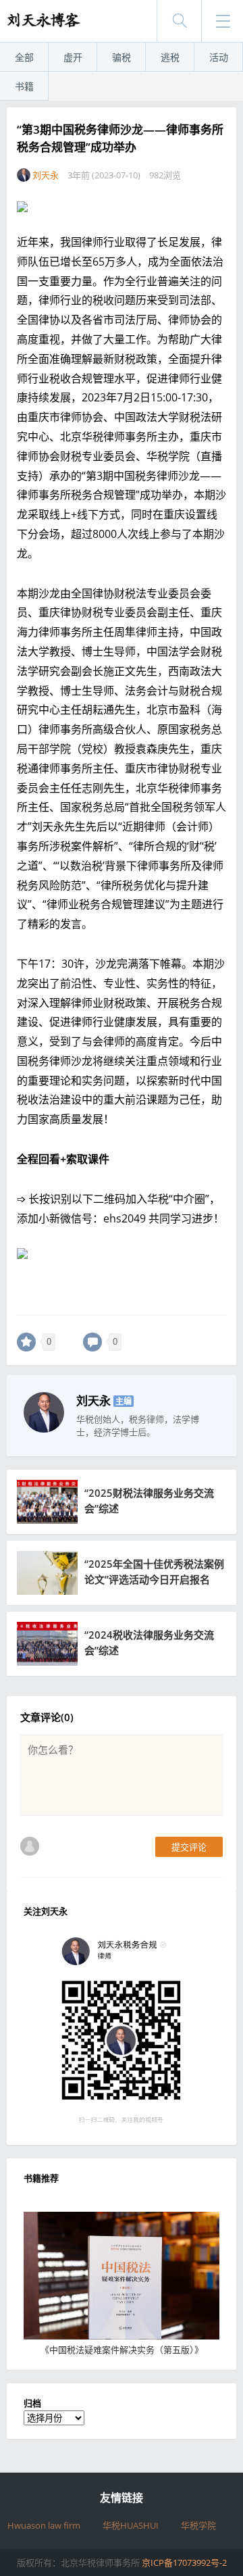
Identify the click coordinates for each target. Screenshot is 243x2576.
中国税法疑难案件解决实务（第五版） (122, 2350)
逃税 (170, 57)
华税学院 (198, 2525)
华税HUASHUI (131, 2525)
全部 (24, 57)
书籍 (24, 86)
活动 (219, 57)
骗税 (122, 57)
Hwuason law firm (44, 2525)
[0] (26, 1342)
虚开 (73, 57)
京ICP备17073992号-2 (184, 2562)
